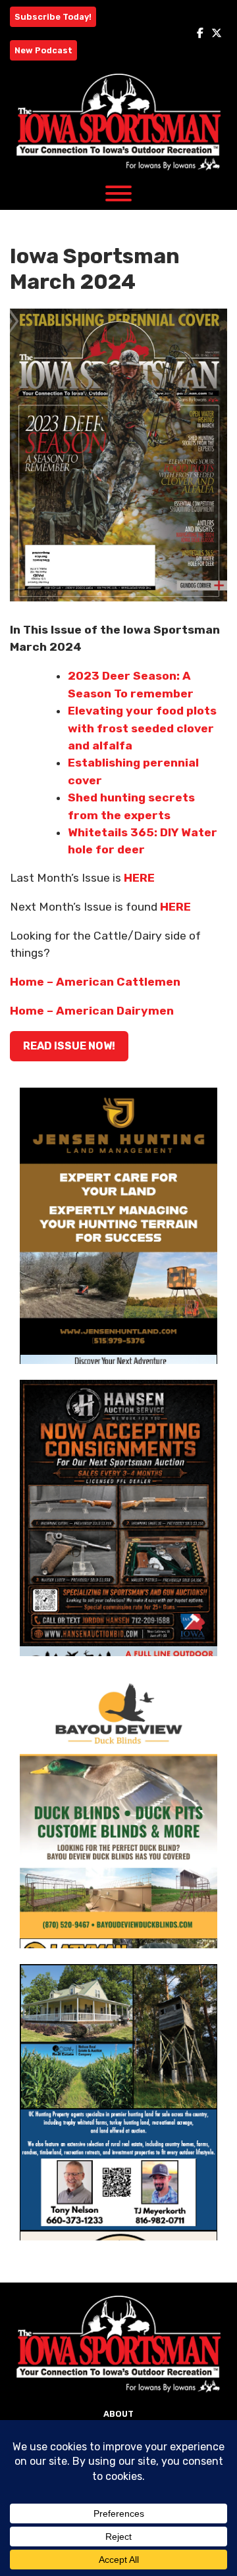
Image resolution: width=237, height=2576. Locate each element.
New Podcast (43, 50)
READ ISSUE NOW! (69, 1046)
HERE (139, 878)
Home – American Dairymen (92, 1011)
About (118, 2414)
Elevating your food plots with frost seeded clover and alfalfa (142, 728)
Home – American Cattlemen (95, 982)
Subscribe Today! (53, 17)
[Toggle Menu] (118, 193)
